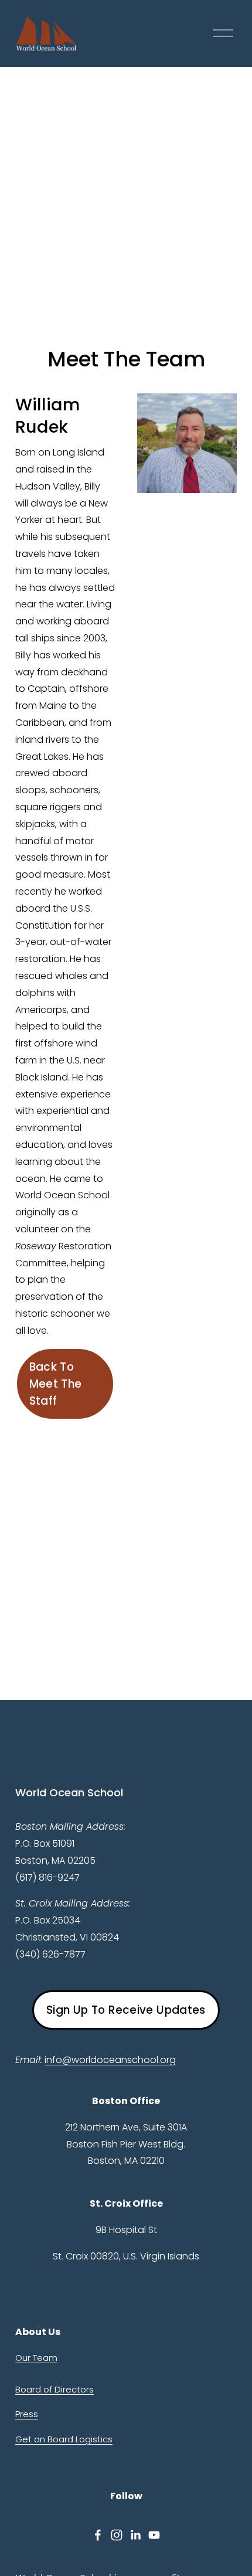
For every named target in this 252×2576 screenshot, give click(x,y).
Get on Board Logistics (64, 2439)
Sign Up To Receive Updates (126, 2010)
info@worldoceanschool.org (110, 2060)
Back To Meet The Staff (56, 1384)
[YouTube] (154, 2535)
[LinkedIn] (135, 2535)
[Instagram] (117, 2535)
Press (27, 2414)
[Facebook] (98, 2535)
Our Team (36, 2358)
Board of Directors (55, 2389)
